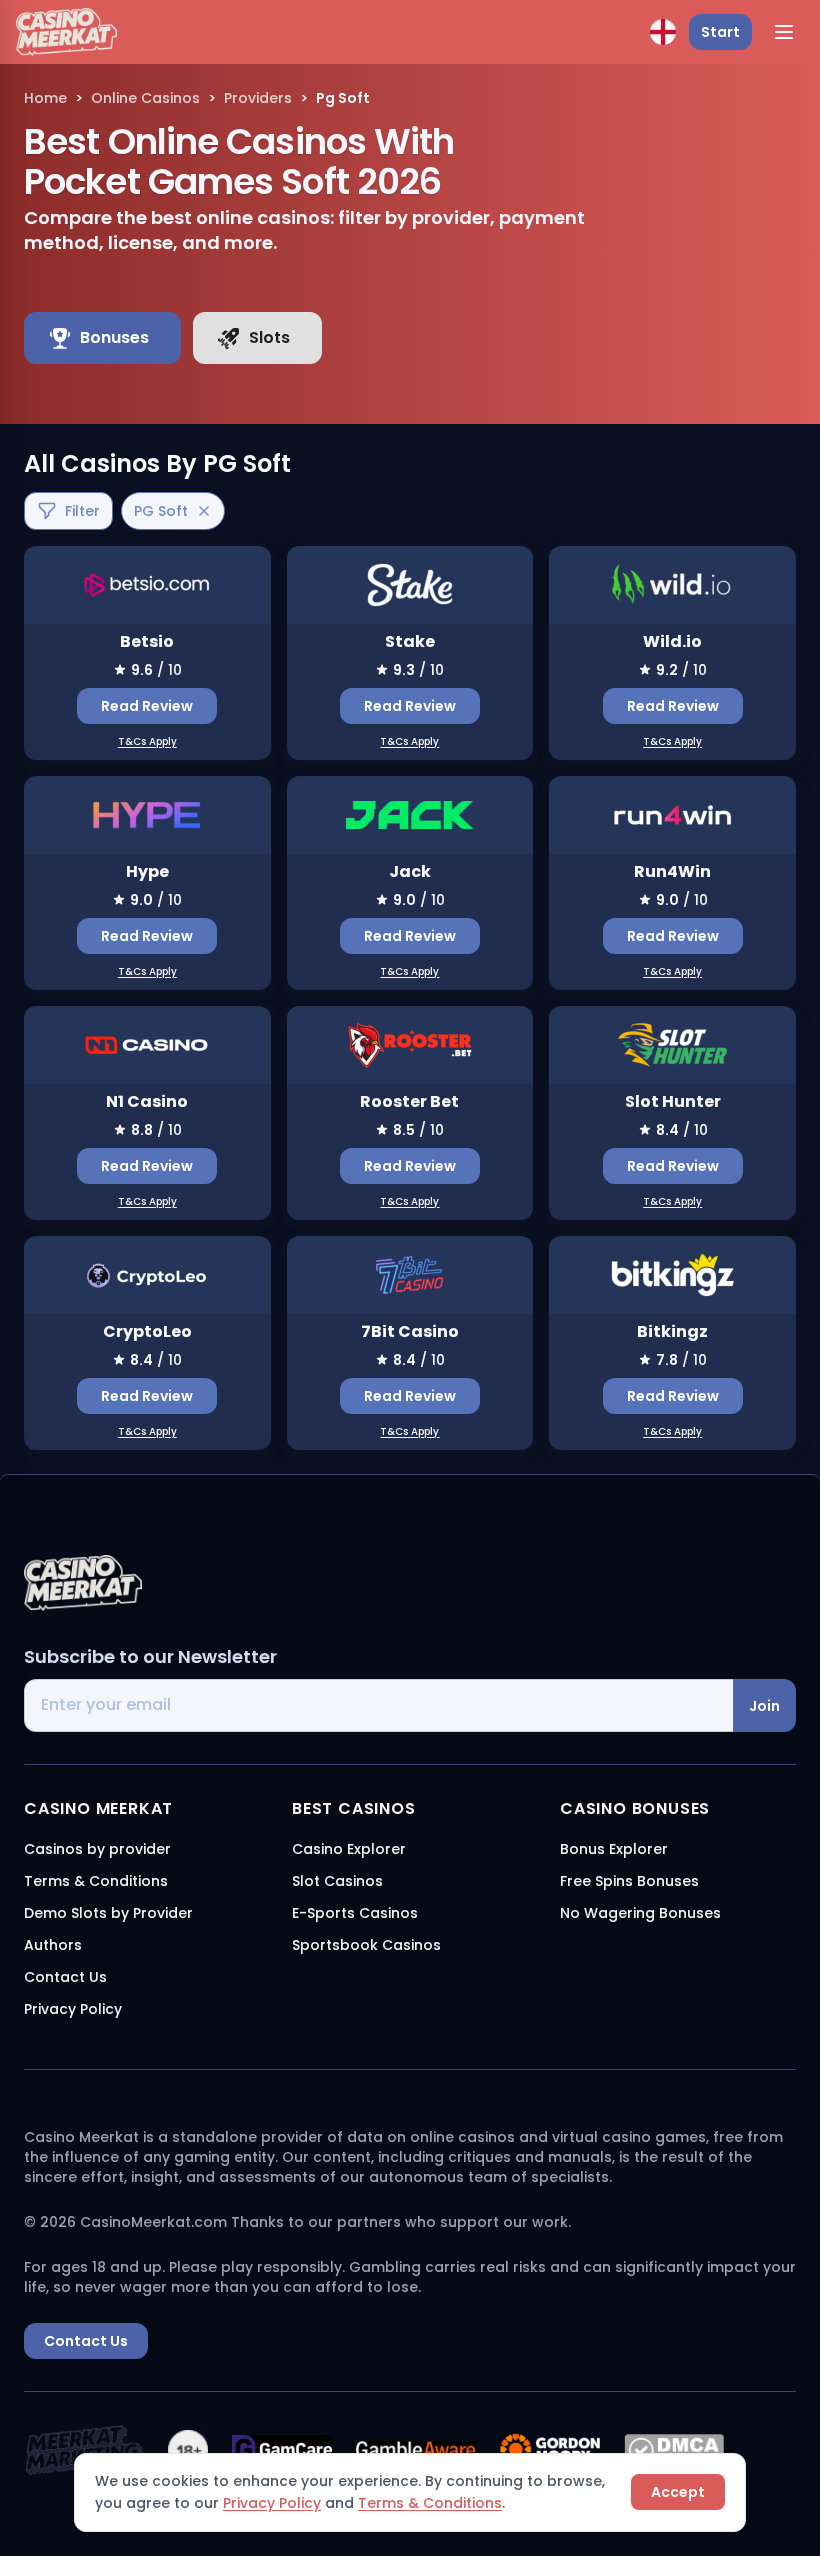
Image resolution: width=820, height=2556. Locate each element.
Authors (53, 1945)
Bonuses (114, 337)
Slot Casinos (337, 1881)
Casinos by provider (97, 1849)
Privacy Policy (272, 2503)
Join (764, 1706)
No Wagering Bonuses (640, 1913)
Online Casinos (145, 98)
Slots (269, 337)
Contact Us (65, 1977)
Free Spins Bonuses (629, 1881)
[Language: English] (663, 32)
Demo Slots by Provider (108, 1913)
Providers (258, 98)
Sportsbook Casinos (366, 1945)
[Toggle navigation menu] (784, 32)
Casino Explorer (349, 1849)
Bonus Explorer (614, 1849)
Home (45, 98)
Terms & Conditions (430, 2503)
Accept (678, 2492)
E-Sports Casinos (355, 1913)
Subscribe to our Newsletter (150, 1656)
